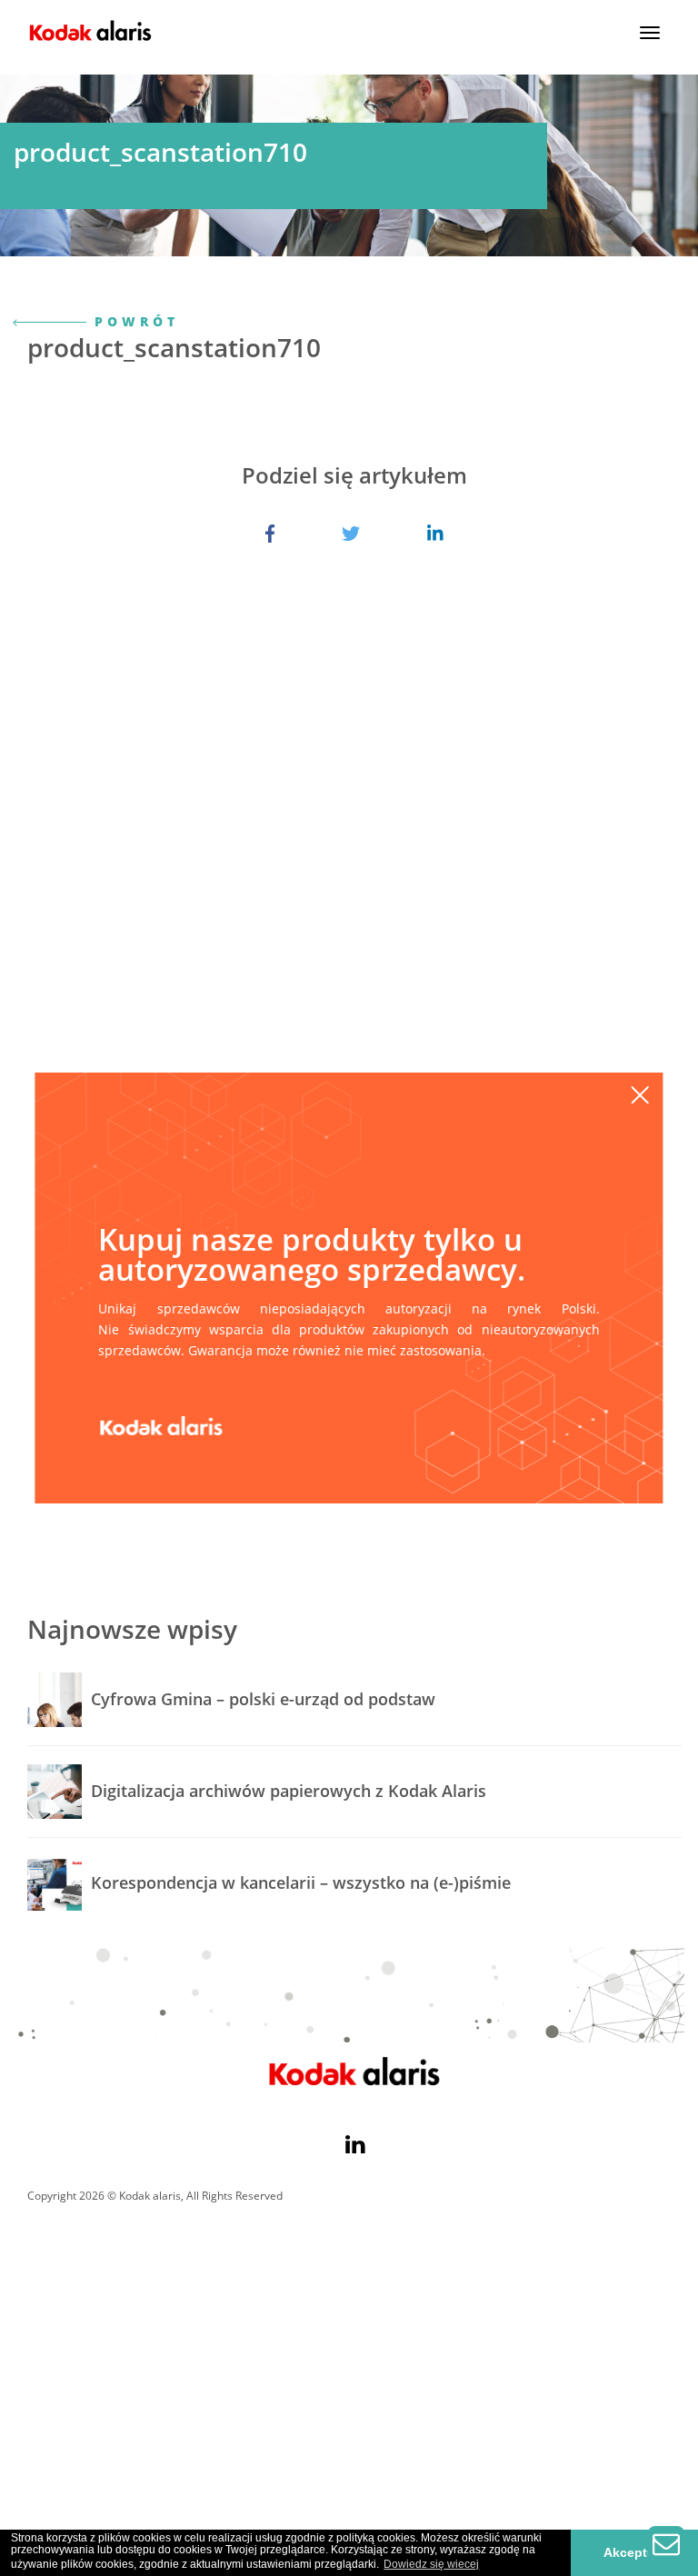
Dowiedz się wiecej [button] (431, 2564)
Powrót (133, 321)
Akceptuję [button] (635, 2552)
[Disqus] (354, 847)
